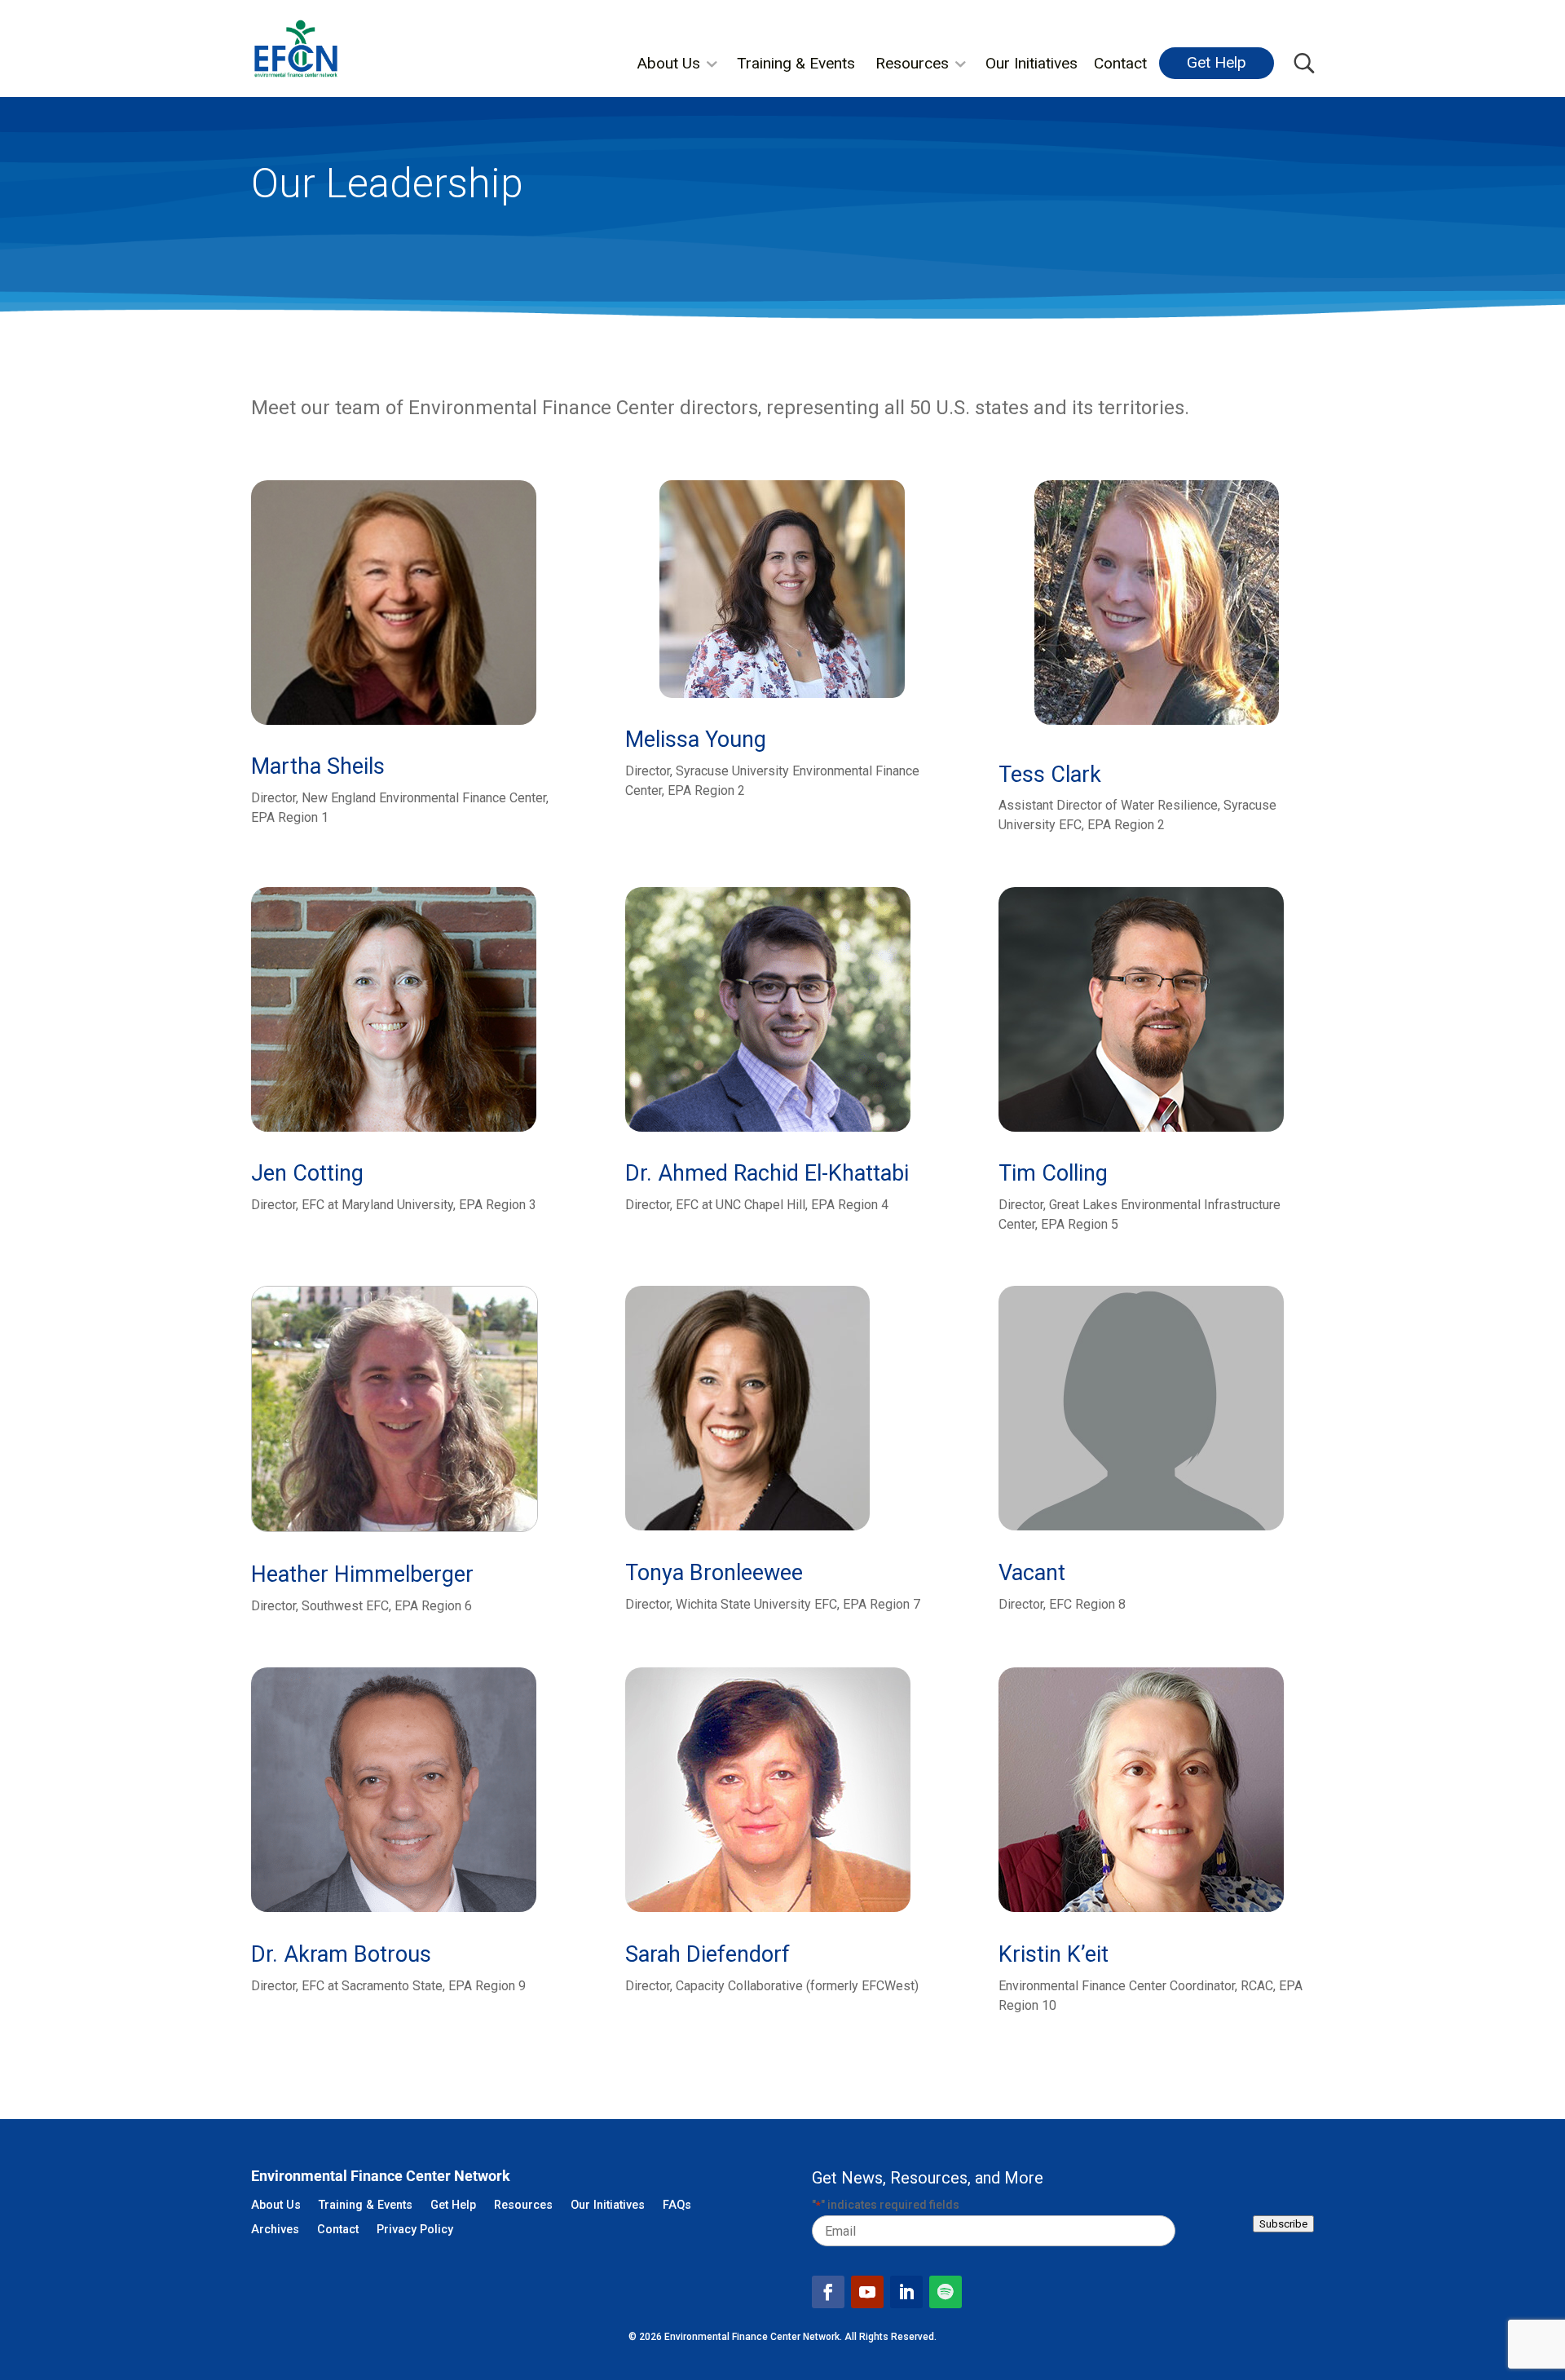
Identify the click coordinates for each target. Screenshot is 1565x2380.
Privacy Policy (415, 2230)
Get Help (1217, 62)
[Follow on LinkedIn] (906, 2292)
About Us (668, 63)
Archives (275, 2230)
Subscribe (1283, 2224)
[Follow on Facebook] (828, 2292)
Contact (1120, 63)
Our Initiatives (1032, 63)
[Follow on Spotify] (946, 2292)
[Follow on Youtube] (867, 2292)
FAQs (677, 2206)
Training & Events (796, 63)
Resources (912, 63)
